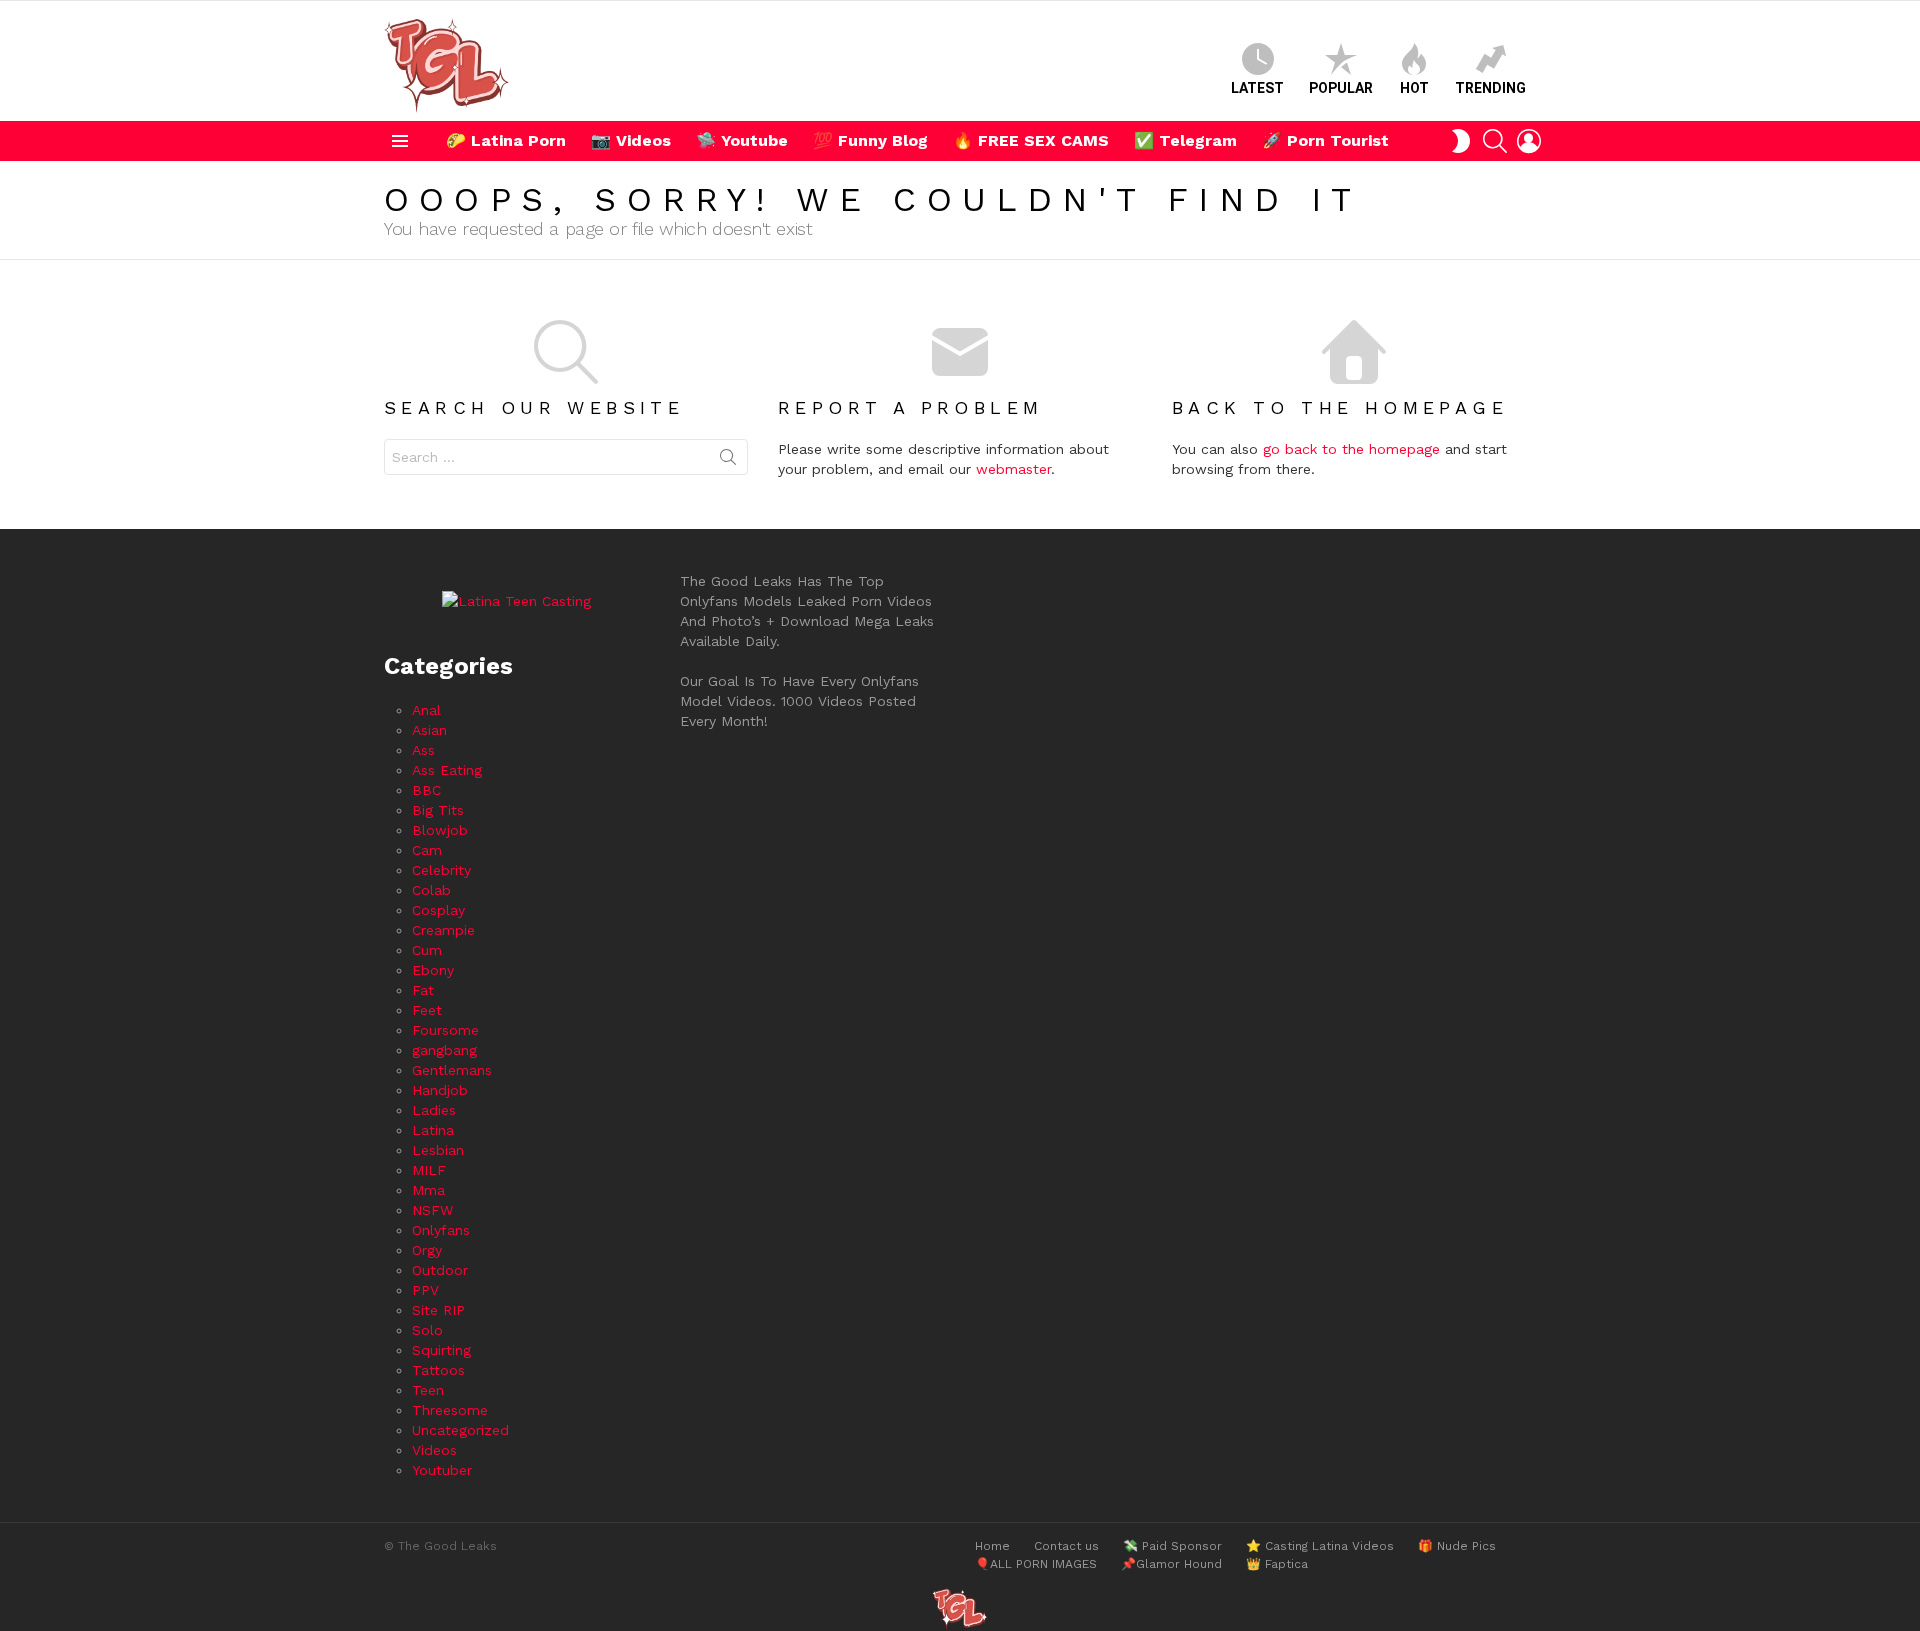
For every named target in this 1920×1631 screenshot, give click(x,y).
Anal (426, 710)
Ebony (433, 970)
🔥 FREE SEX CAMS (1031, 140)
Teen (428, 1390)
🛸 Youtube (742, 140)
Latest (1257, 88)
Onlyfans (441, 1230)
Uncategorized (460, 1430)
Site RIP (438, 1310)
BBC (426, 790)
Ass (423, 750)
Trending (1490, 88)
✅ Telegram (1185, 140)
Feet (427, 1010)
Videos (434, 1450)
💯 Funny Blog (870, 140)
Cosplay (438, 910)
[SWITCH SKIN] (1461, 141)
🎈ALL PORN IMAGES (1036, 1564)
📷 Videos (631, 140)
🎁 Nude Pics (1457, 1546)
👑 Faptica (1277, 1564)
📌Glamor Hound (1171, 1564)
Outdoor (440, 1270)
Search (728, 461)
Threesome (450, 1410)
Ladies (434, 1110)
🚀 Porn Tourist (1325, 140)
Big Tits (438, 810)
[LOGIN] (1529, 141)
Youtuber (442, 1470)
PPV (425, 1290)
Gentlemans (452, 1070)
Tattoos (438, 1370)
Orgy (427, 1250)
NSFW (432, 1210)
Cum (427, 950)
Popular (1341, 88)
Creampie (443, 930)
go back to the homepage (1351, 449)
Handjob (440, 1090)
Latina (433, 1130)
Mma (428, 1190)
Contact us (1066, 1546)
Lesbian (438, 1150)
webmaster (1013, 469)
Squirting (441, 1350)
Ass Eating (447, 770)
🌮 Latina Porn (506, 140)
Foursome (445, 1030)
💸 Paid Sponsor (1172, 1546)
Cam (427, 850)
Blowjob (440, 830)
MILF (429, 1170)
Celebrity (441, 870)
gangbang (444, 1050)
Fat (423, 990)
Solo (427, 1330)
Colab (431, 890)
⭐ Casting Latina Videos (1320, 1546)
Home (992, 1546)
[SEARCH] (1495, 141)
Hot (1414, 88)
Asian (429, 730)
